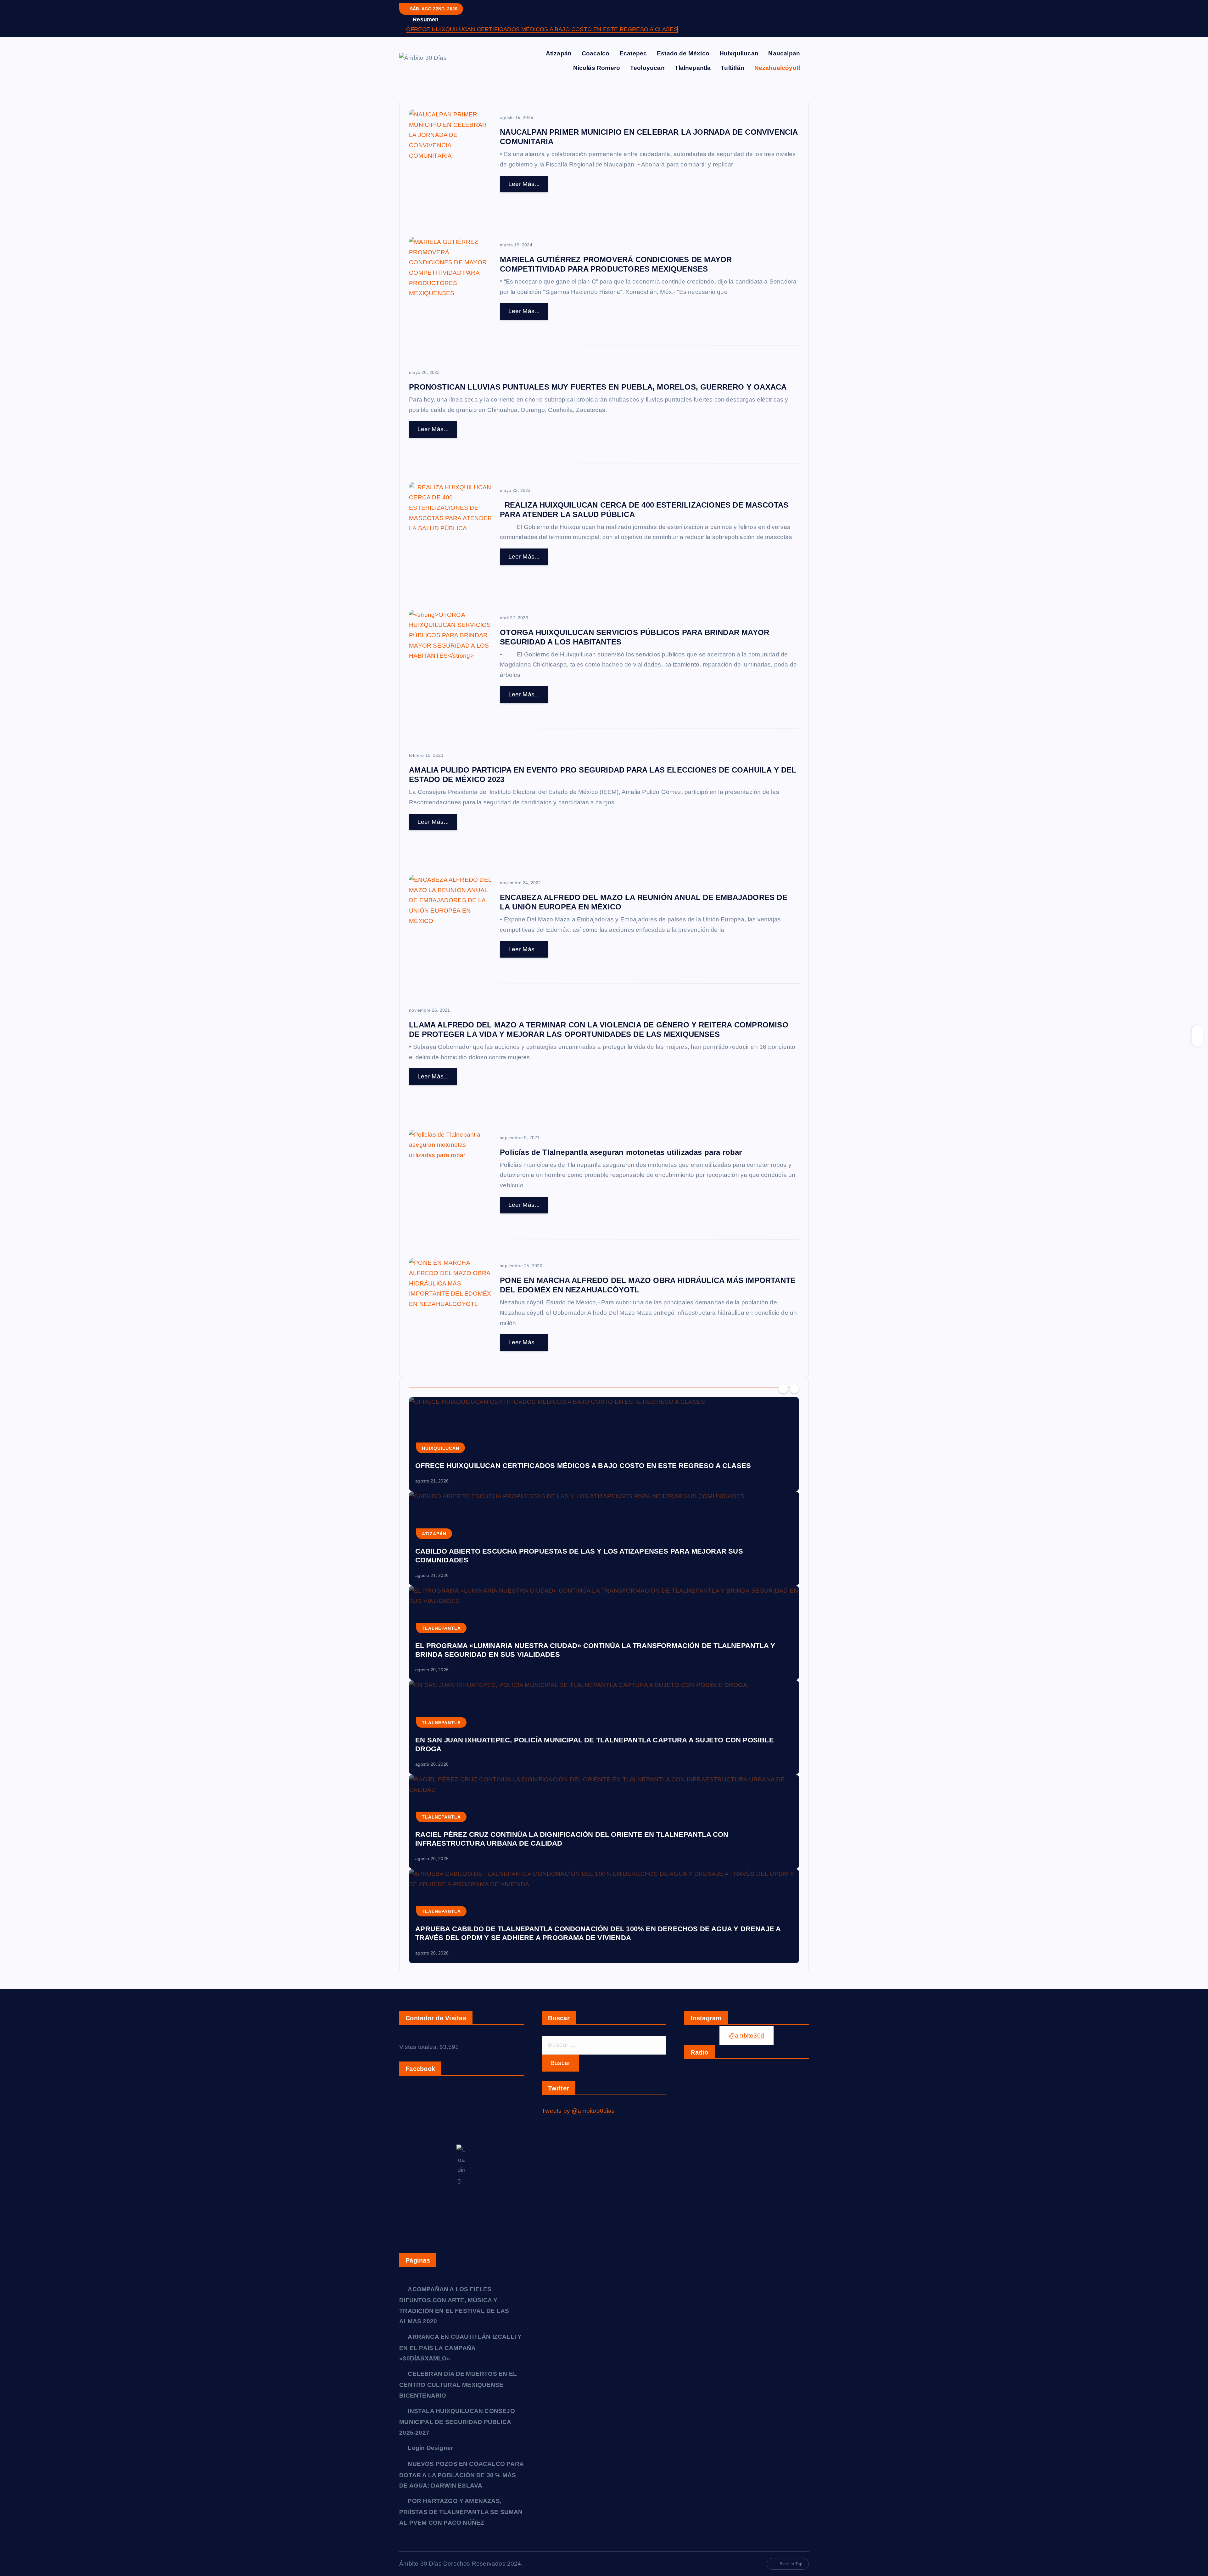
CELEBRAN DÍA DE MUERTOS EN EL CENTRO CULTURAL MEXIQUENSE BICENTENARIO (458, 2385)
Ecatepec (633, 53)
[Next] (794, 1389)
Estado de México (683, 53)
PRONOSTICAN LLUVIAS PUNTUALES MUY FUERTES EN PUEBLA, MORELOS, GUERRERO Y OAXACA (598, 387)
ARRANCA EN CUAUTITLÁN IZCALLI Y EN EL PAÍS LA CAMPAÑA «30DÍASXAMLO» (460, 2348)
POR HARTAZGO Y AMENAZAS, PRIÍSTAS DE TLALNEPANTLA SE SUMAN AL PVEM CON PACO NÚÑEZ (461, 2512)
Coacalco (596, 53)
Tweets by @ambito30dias (578, 2111)
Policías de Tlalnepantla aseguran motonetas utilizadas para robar (621, 1152)
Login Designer (430, 2448)
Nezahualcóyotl (777, 68)
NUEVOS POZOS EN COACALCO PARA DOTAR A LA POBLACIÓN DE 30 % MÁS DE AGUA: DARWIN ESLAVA (461, 2475)
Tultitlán (733, 68)
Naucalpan (784, 53)
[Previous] (783, 1389)
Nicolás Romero (597, 68)
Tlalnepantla (693, 68)
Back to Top (791, 2564)
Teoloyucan (647, 68)
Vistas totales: (419, 2047)
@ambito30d (747, 2035)
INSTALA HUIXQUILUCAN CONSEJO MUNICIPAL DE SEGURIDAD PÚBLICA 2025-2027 (457, 2422)
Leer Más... (524, 184)
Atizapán (559, 53)
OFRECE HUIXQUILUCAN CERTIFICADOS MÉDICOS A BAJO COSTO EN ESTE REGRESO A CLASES (542, 29)
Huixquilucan (739, 53)
